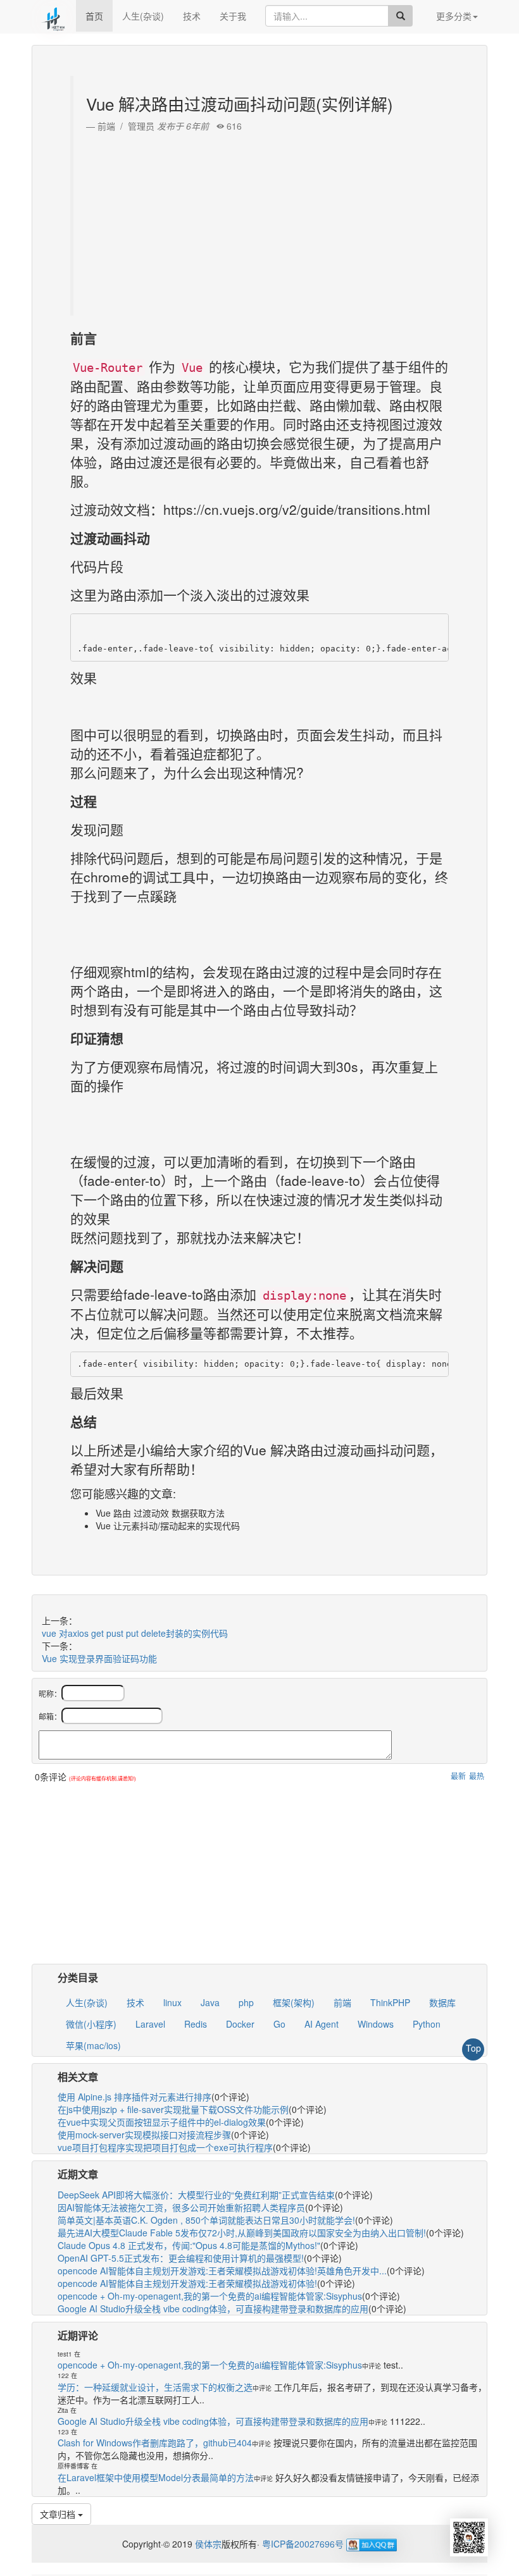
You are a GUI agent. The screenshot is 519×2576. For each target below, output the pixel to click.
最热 (477, 1776)
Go (279, 2024)
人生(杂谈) (143, 16)
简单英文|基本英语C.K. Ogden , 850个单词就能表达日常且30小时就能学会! (206, 2220)
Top (473, 2048)
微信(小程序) (91, 2024)
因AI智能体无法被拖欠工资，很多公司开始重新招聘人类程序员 (181, 2207)
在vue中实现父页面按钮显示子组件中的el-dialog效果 (162, 2122)
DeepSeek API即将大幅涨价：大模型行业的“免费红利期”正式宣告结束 (196, 2195)
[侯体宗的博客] (54, 16)
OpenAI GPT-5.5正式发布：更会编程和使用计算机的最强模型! (181, 2258)
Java (210, 2002)
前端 (342, 2002)
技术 (192, 16)
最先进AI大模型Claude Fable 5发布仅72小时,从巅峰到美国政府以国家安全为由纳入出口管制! (242, 2233)
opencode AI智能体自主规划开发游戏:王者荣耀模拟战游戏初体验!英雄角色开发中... (222, 2271)
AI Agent (322, 2024)
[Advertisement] (261, 221)
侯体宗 (207, 2544)
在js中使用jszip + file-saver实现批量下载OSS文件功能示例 (173, 2109)
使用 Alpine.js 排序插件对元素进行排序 (134, 2097)
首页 (94, 16)
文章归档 (59, 2514)
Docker (240, 2024)
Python (427, 2024)
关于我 (233, 16)
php (246, 2002)
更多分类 (454, 16)
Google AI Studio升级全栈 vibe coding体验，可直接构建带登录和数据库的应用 (213, 2308)
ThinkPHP (390, 2002)
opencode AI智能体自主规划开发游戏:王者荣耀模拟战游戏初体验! (187, 2283)
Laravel (150, 2024)
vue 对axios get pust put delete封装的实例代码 (135, 1633)
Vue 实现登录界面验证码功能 (99, 1658)
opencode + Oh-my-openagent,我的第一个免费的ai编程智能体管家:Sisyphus (210, 2296)
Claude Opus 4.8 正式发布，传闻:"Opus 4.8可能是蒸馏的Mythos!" (189, 2245)
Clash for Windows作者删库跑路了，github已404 (155, 2443)
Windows (376, 2024)
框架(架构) (294, 2002)
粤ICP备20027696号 (303, 2544)
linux (172, 2002)
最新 (458, 1776)
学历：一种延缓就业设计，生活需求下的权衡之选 (155, 2387)
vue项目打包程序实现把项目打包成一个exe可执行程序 (165, 2147)
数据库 (442, 2002)
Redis (196, 2024)
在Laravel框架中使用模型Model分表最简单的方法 (156, 2477)
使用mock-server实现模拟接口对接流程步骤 (144, 2135)
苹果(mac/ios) (93, 2045)
